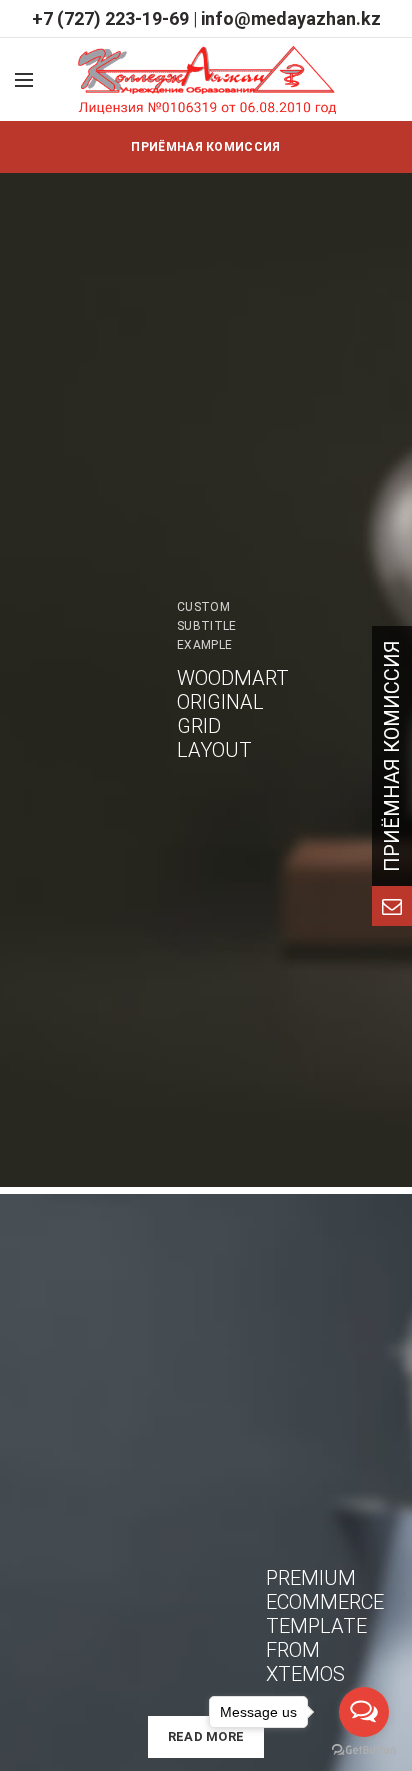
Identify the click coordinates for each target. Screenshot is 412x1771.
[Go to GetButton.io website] (364, 1750)
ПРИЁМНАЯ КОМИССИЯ (205, 147)
